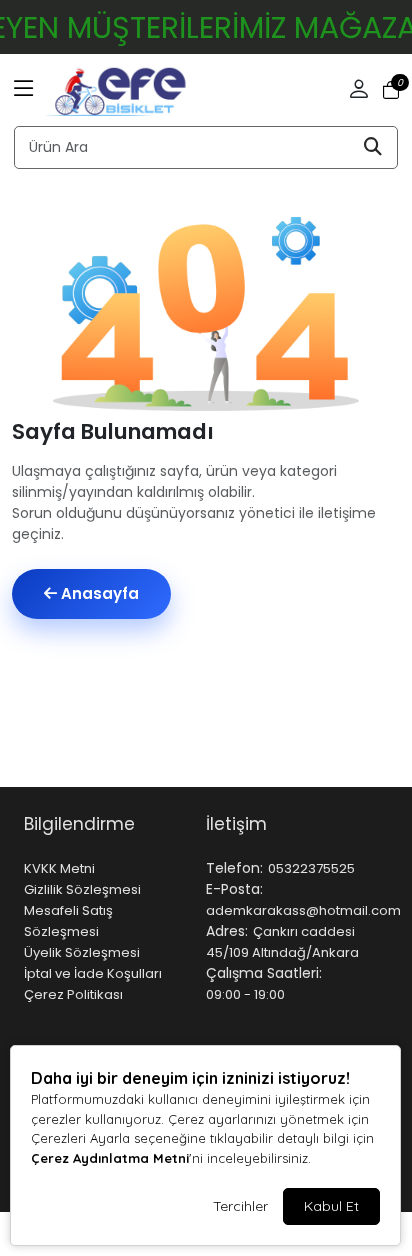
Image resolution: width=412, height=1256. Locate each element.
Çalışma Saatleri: (264, 973)
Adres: (227, 931)
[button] (24, 90)
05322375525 (311, 868)
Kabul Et (331, 1206)
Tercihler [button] (240, 1206)
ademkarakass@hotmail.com (303, 910)
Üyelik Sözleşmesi (82, 952)
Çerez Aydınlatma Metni (110, 1158)
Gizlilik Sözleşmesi (82, 889)
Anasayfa (98, 593)
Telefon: (234, 868)
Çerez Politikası (73, 994)
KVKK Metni (59, 868)
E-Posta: (234, 889)
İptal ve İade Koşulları (93, 973)
